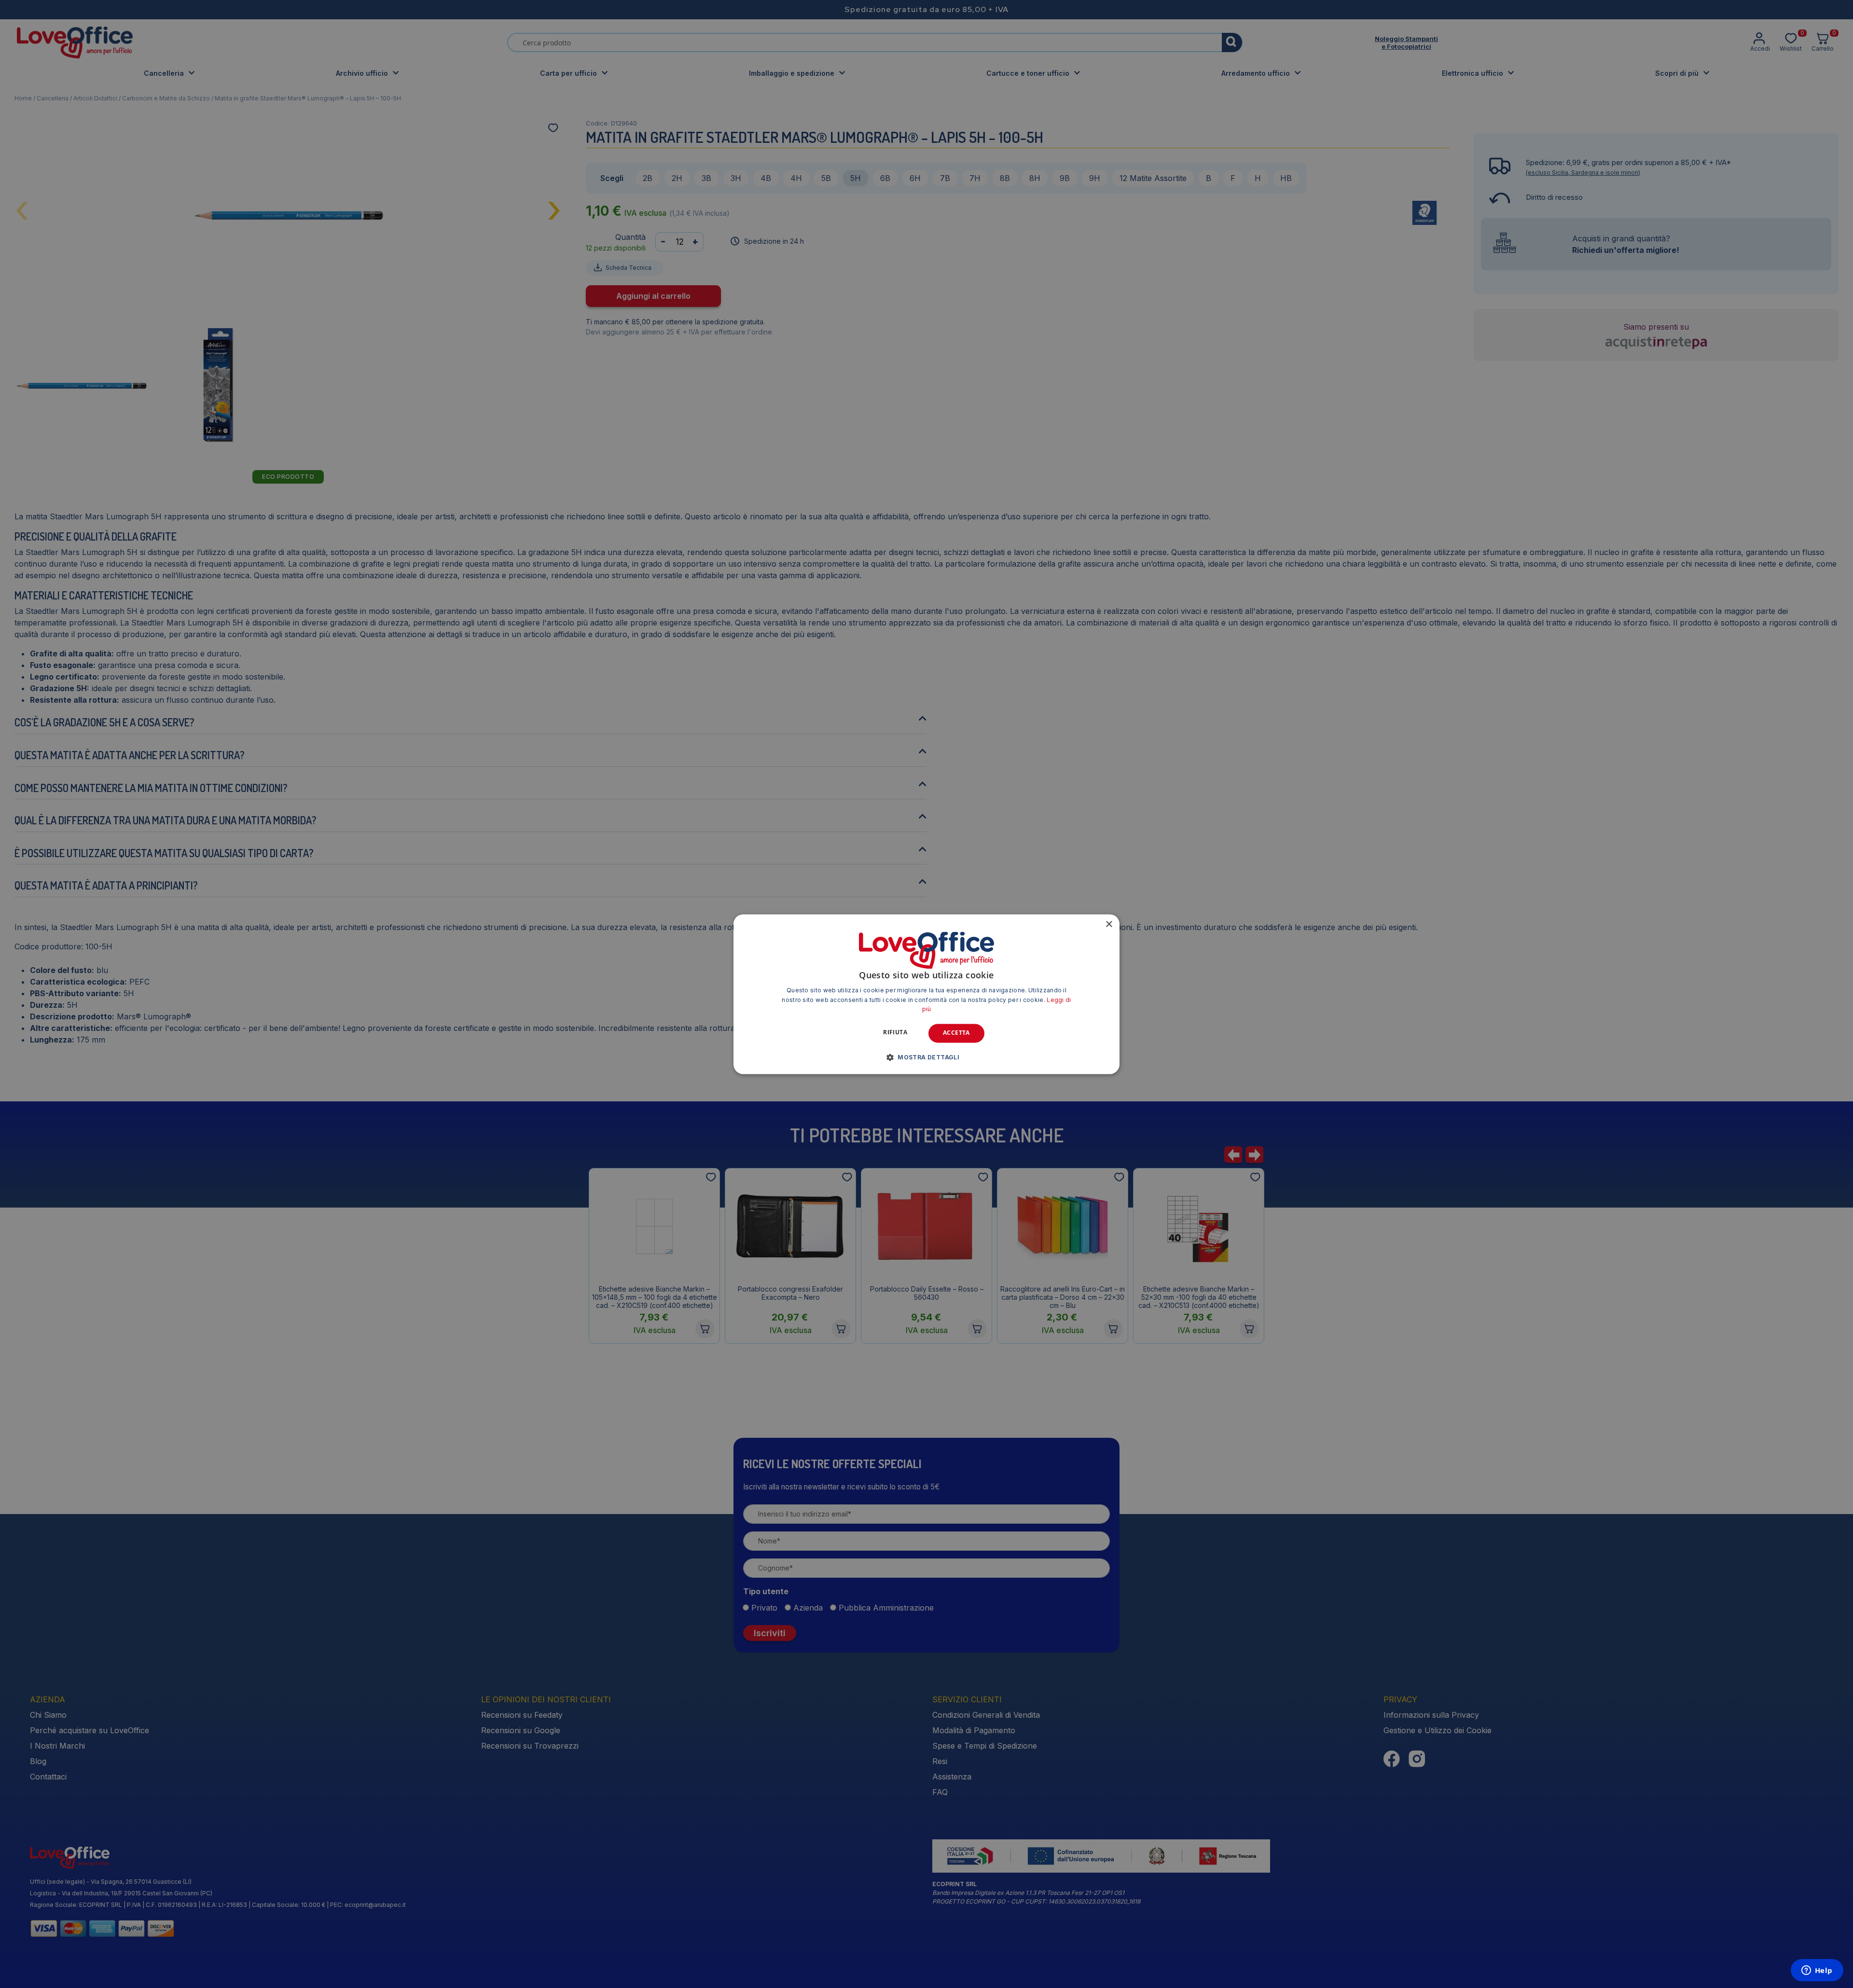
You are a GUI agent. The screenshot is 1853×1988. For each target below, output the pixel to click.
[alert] (926, 994)
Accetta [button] (956, 1033)
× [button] (1109, 924)
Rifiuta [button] (895, 1033)
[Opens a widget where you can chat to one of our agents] (1817, 1971)
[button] (926, 1057)
